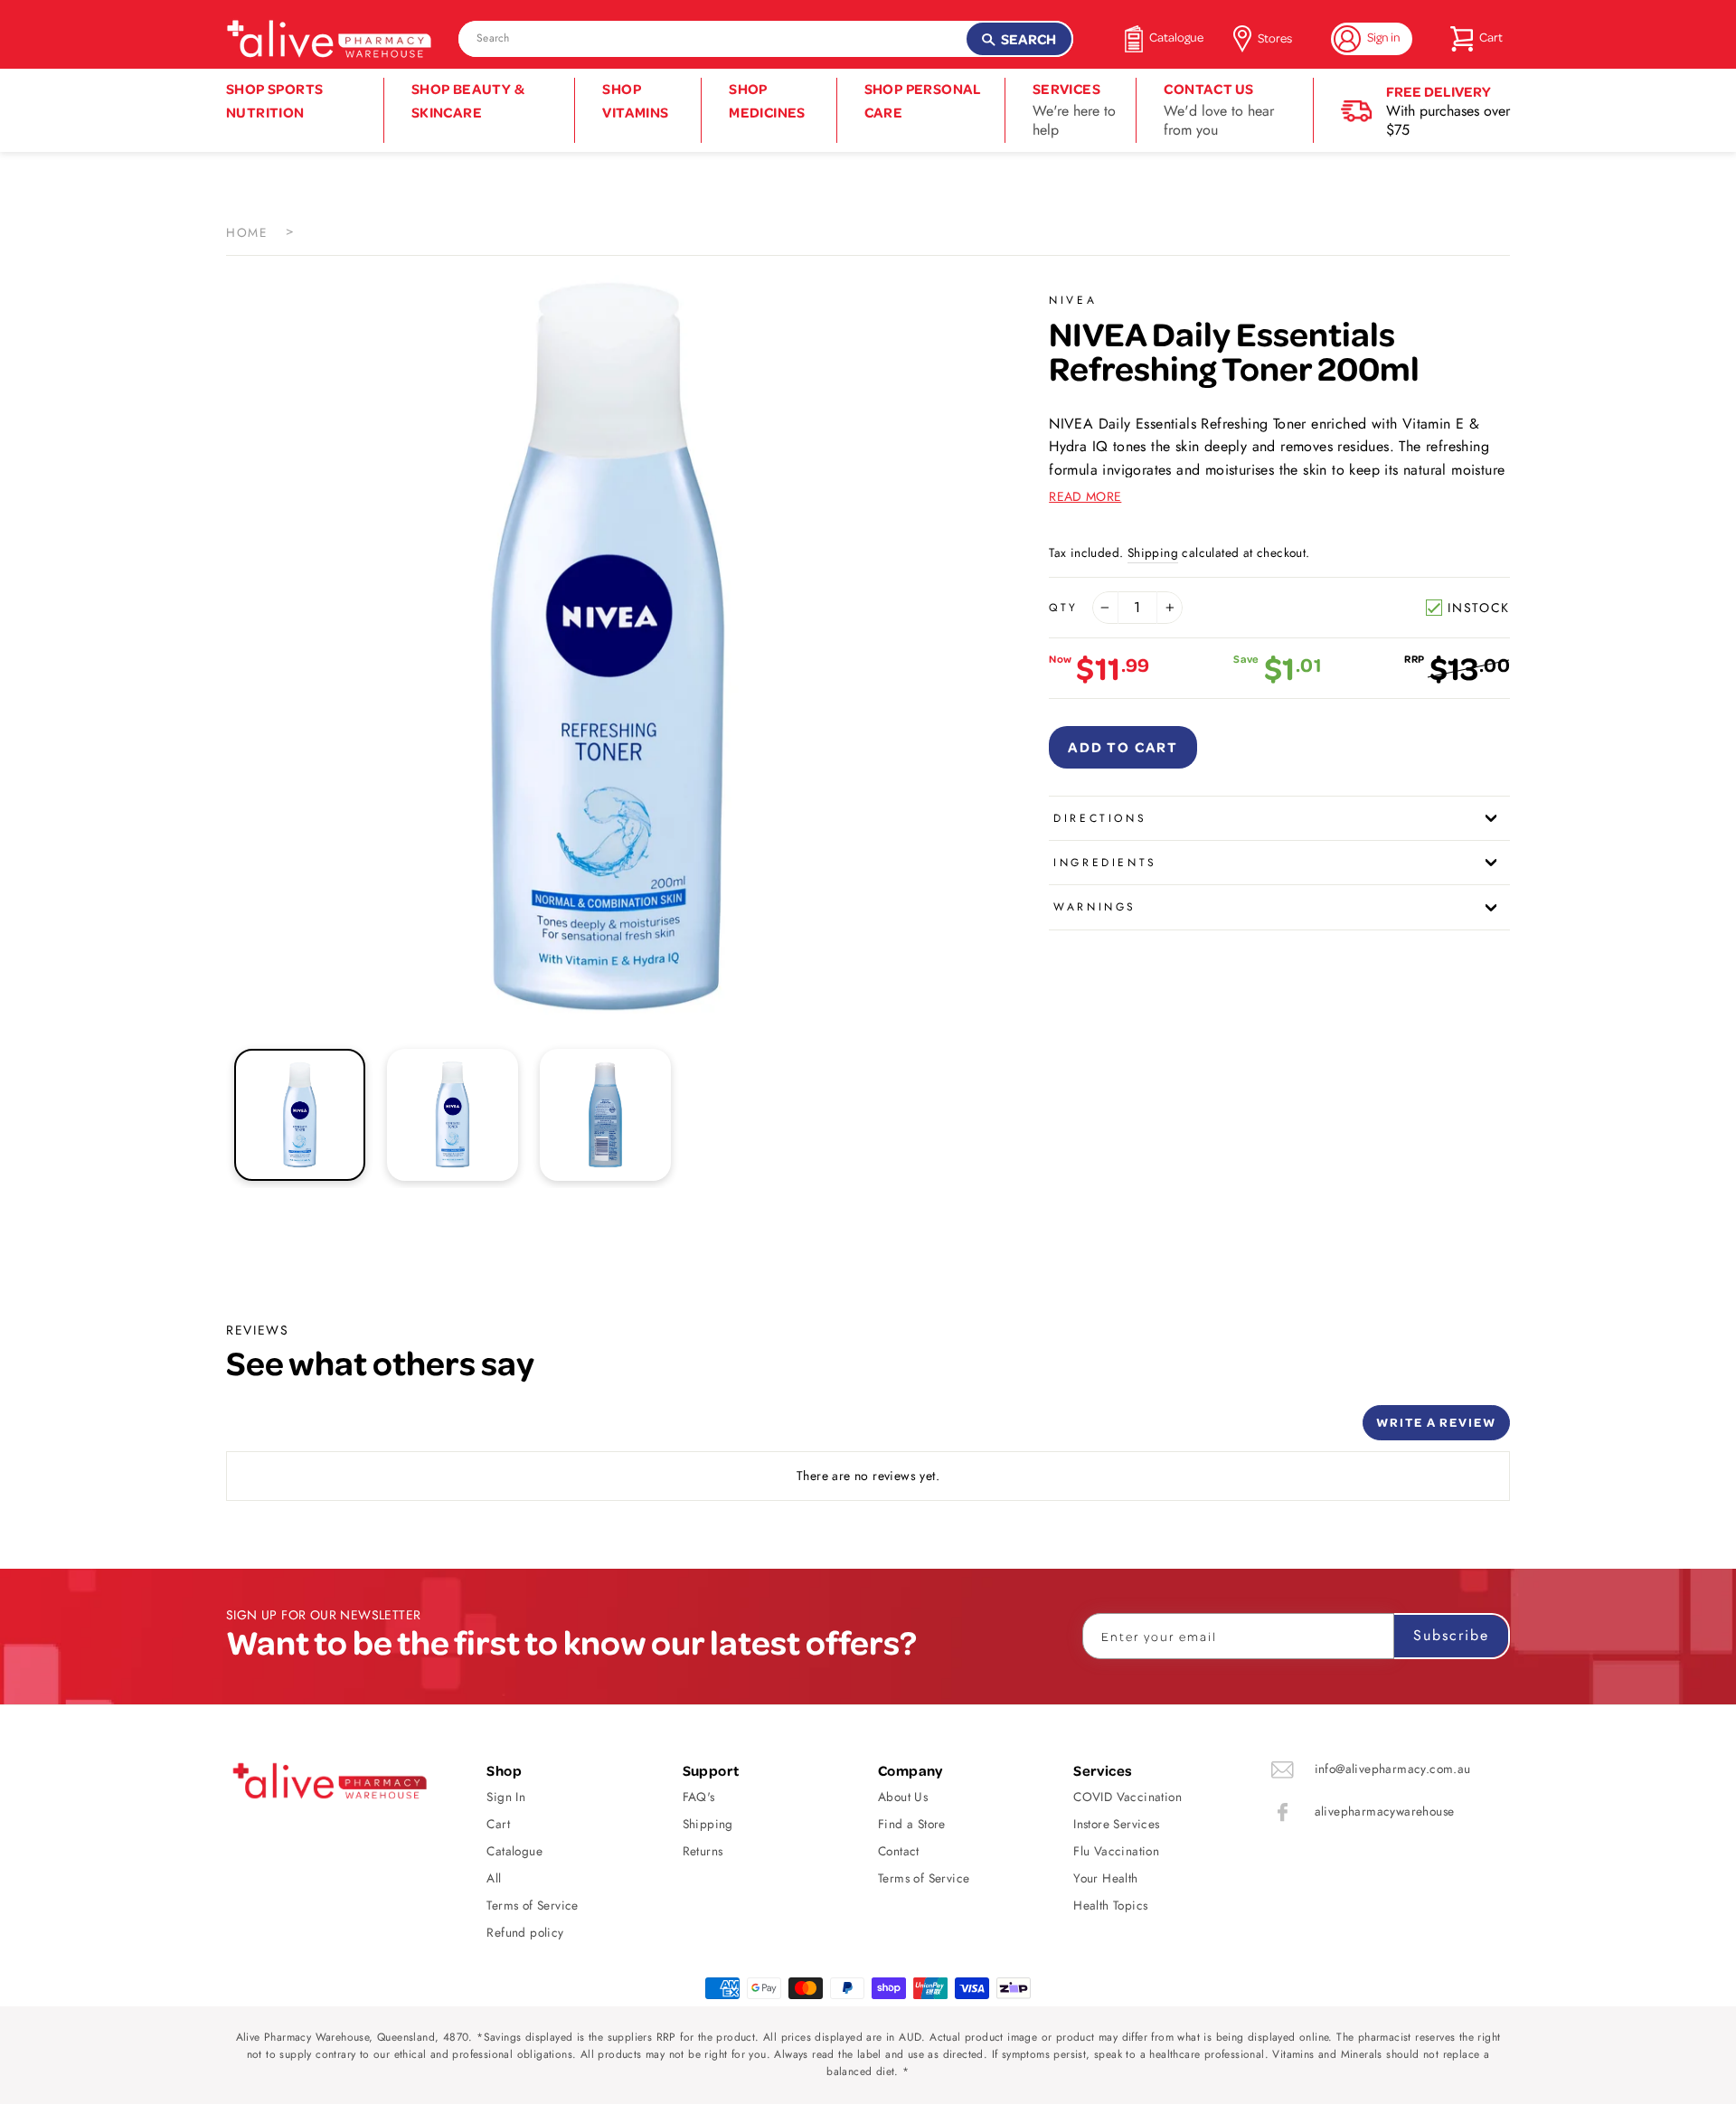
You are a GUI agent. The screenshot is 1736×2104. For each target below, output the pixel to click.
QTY (1064, 608)
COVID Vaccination (1127, 1797)
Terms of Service (532, 1905)
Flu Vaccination (1116, 1851)
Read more (1085, 496)
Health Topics (1110, 1905)
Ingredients (1105, 863)
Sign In (506, 1797)
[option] (608, 646)
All (494, 1878)
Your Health (1105, 1878)
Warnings (1095, 907)
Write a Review (1436, 1422)
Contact (899, 1851)
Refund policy (525, 1932)
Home (247, 232)
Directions (1100, 818)
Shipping (1153, 552)
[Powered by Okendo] (307, 1429)
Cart (498, 1824)
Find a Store (912, 1824)
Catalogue (514, 1851)
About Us (903, 1797)
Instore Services (1116, 1824)
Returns (703, 1851)
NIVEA (1073, 300)
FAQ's (699, 1797)
